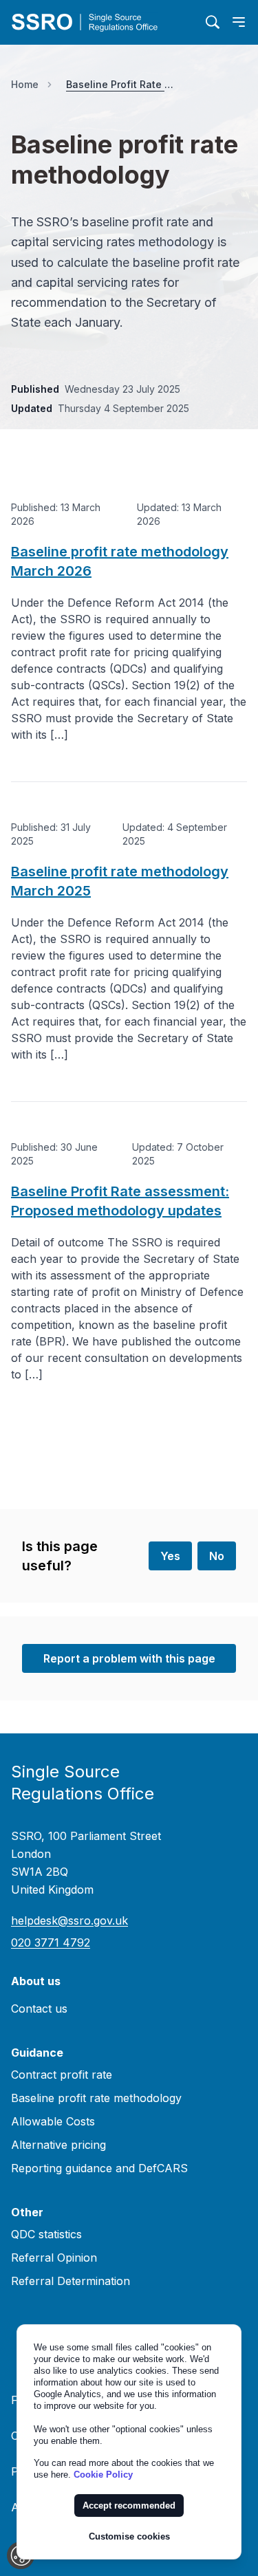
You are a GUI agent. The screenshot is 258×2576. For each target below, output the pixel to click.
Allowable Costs (53, 2121)
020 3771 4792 (51, 1942)
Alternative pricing (58, 2145)
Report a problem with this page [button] (129, 1658)
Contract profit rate (62, 2075)
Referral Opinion (54, 2258)
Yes (170, 1556)
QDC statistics (46, 2234)
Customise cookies (129, 2536)
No (217, 1556)
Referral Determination (71, 2281)
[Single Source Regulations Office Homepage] (103, 22)
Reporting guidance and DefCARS (99, 2168)
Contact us (39, 2009)
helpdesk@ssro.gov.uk (69, 1920)
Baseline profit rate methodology (96, 2098)
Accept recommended (129, 2505)
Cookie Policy (103, 2475)
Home (25, 84)
